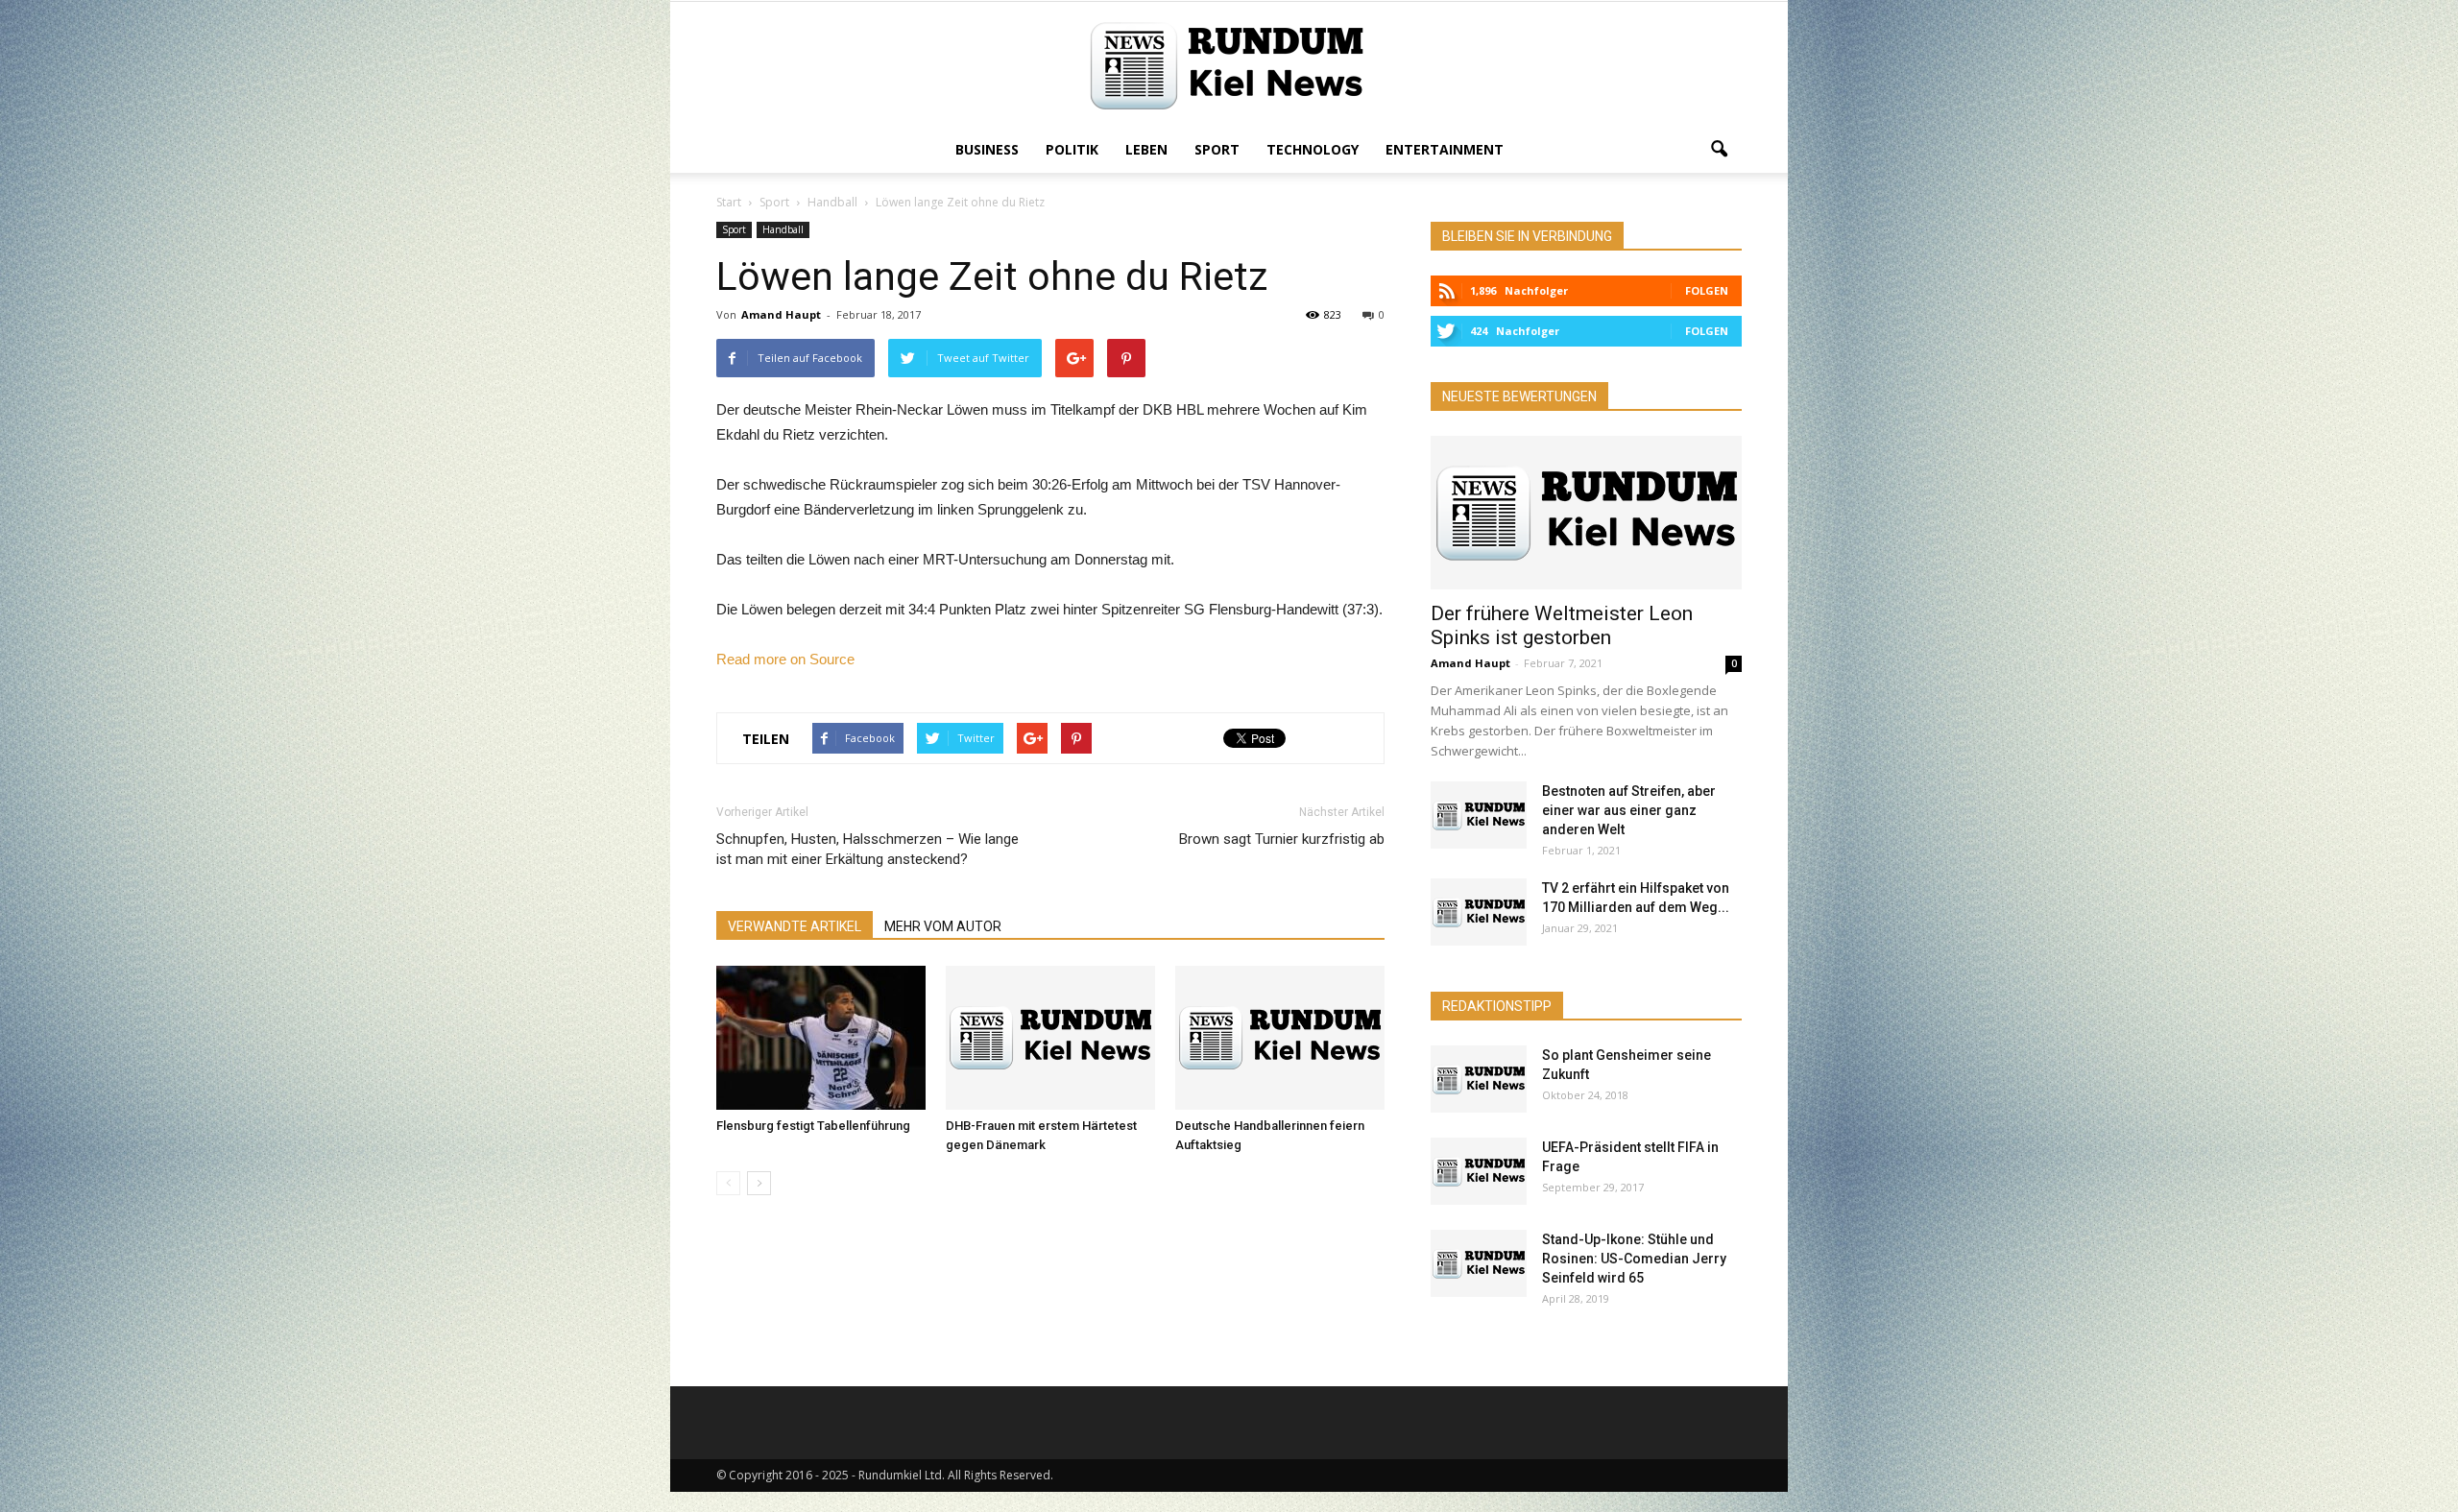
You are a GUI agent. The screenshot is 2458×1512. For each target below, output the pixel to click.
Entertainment (1445, 149)
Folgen (1707, 290)
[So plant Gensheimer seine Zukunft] (1479, 1079)
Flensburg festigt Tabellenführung (813, 1126)
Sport (1217, 149)
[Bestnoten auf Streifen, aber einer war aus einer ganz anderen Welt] (1479, 815)
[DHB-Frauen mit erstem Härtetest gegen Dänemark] (1050, 1038)
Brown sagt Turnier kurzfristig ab (1282, 839)
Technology (1313, 149)
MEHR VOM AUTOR (943, 926)
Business (987, 149)
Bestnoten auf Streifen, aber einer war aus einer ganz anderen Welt (1629, 810)
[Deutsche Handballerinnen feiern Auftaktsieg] (1280, 1038)
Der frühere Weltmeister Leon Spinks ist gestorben (1562, 625)
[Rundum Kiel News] (1229, 66)
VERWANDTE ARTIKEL (795, 926)
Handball (783, 229)
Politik (1072, 149)
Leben (1146, 149)
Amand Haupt (781, 314)
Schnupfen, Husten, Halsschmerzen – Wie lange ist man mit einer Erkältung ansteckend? (868, 849)
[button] (1719, 150)
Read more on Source (785, 659)
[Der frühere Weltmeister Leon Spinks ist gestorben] (1586, 513)
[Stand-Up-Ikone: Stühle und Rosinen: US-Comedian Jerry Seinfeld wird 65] (1479, 1263)
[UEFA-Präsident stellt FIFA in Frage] (1479, 1171)
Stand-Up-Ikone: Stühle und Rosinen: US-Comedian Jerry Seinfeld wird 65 (1634, 1259)
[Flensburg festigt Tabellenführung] (821, 1038)
